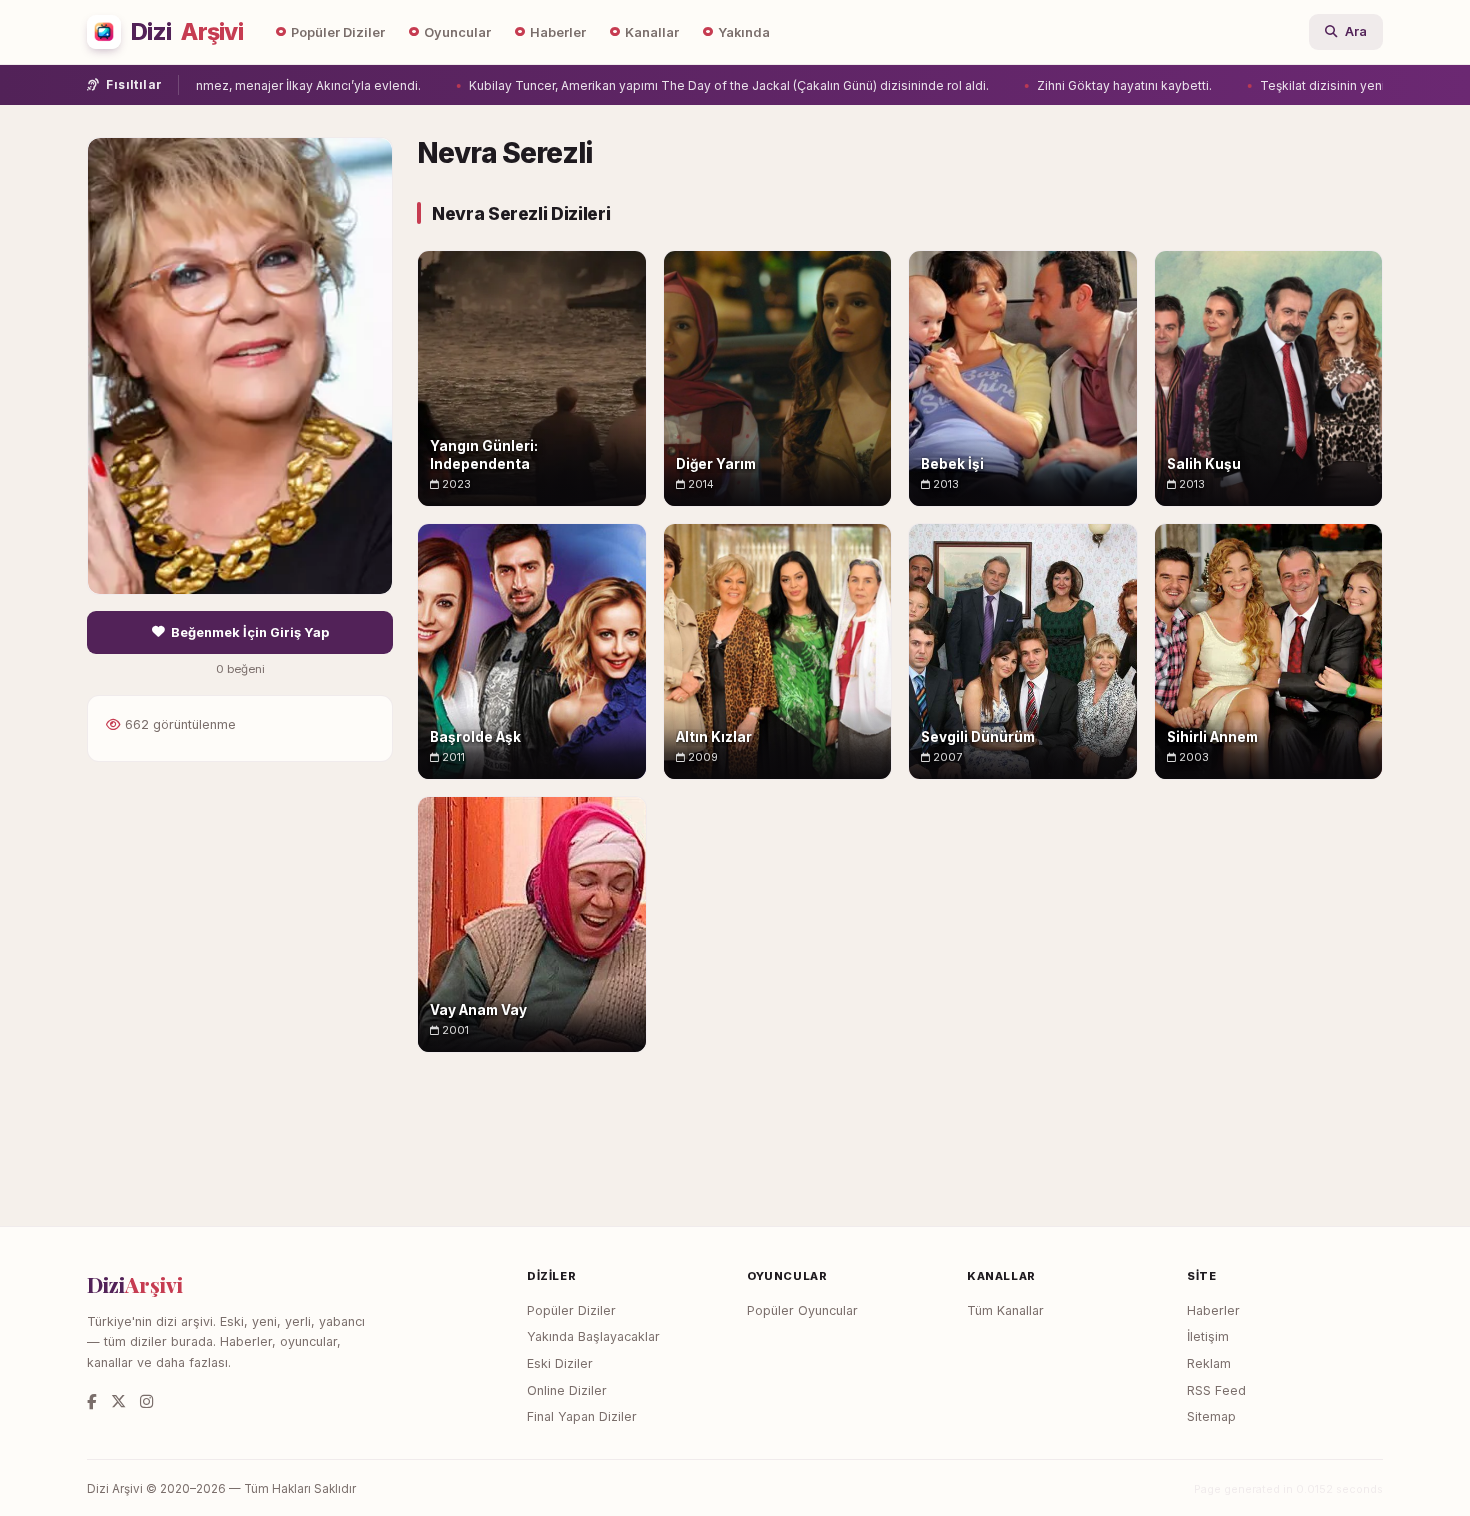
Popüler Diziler (338, 32)
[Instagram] (146, 1401)
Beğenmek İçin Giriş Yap (250, 632)
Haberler (558, 32)
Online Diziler (567, 1390)
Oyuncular (457, 32)
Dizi (187, 32)
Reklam (1209, 1363)
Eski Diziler (560, 1363)
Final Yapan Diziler (582, 1416)
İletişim (1208, 1336)
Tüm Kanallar (1005, 1310)
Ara (1356, 31)
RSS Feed (1216, 1390)
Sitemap (1211, 1416)
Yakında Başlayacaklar (593, 1336)
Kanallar (652, 32)
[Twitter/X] (118, 1401)
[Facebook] (92, 1401)
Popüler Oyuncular (802, 1310)
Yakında (744, 32)
